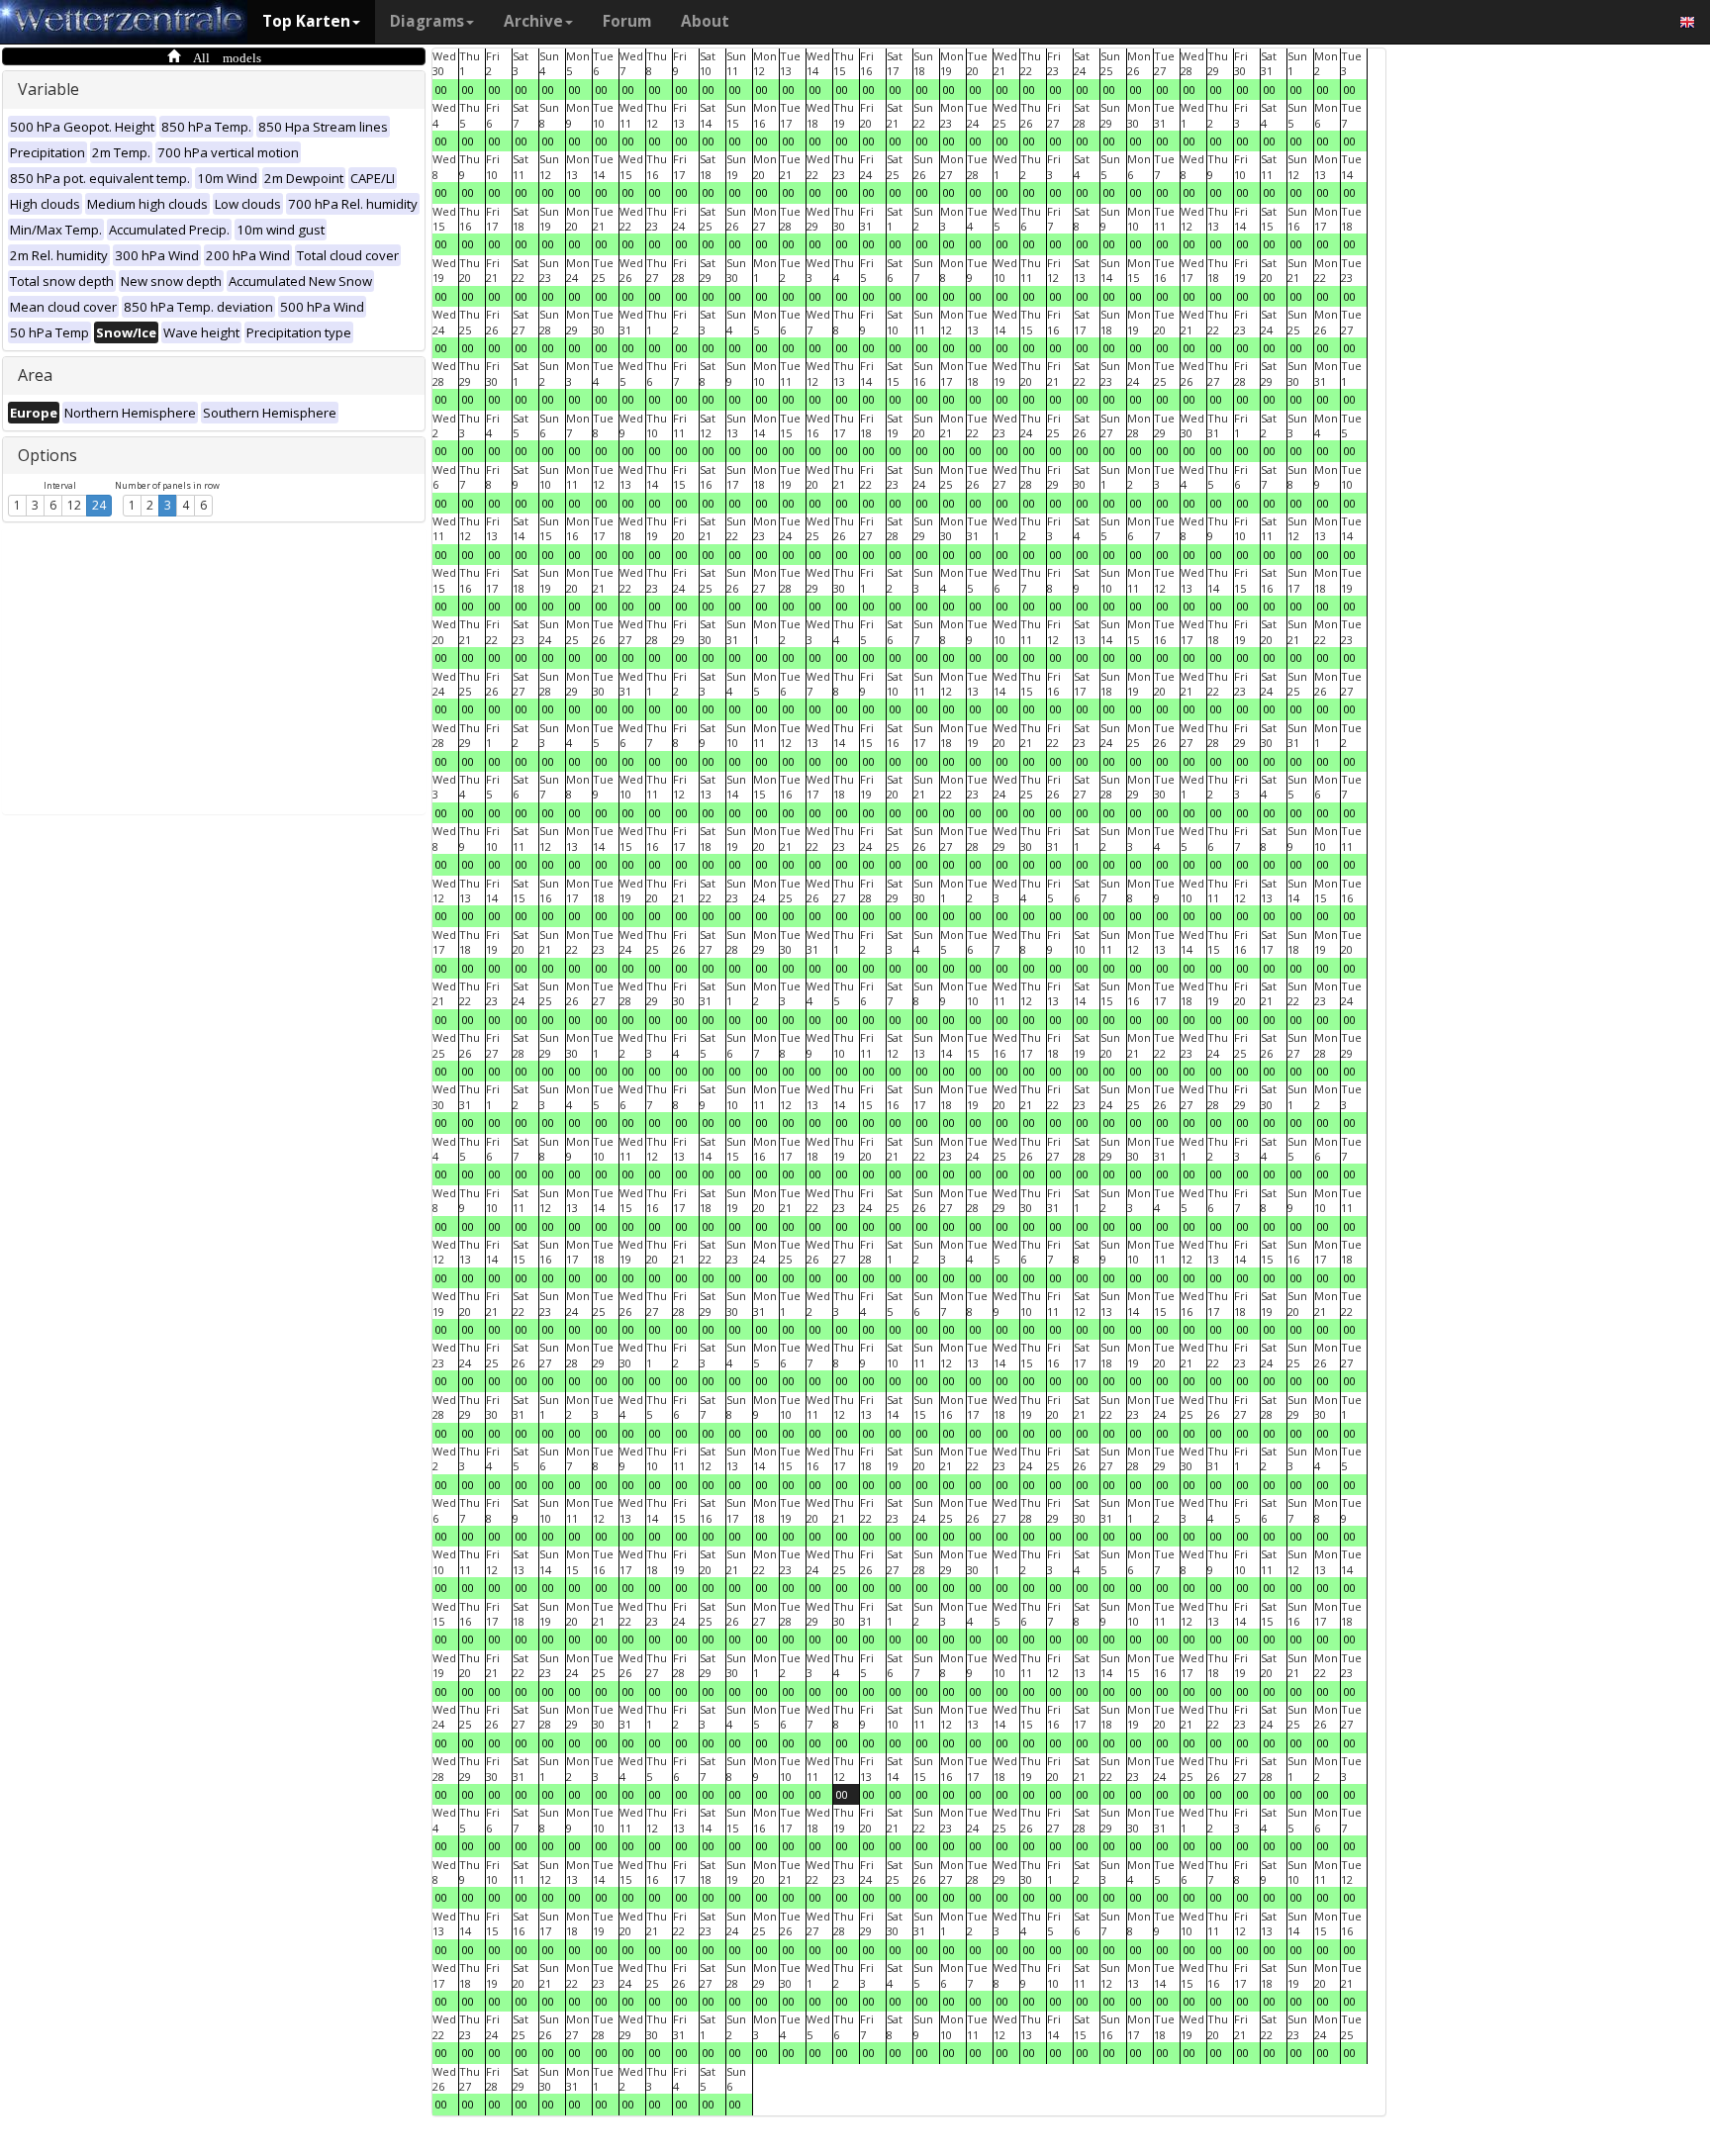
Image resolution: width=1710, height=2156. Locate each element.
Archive (533, 21)
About (705, 21)
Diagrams (427, 21)
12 (74, 505)
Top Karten (306, 21)
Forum (627, 21)
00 (441, 90)
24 (99, 505)
